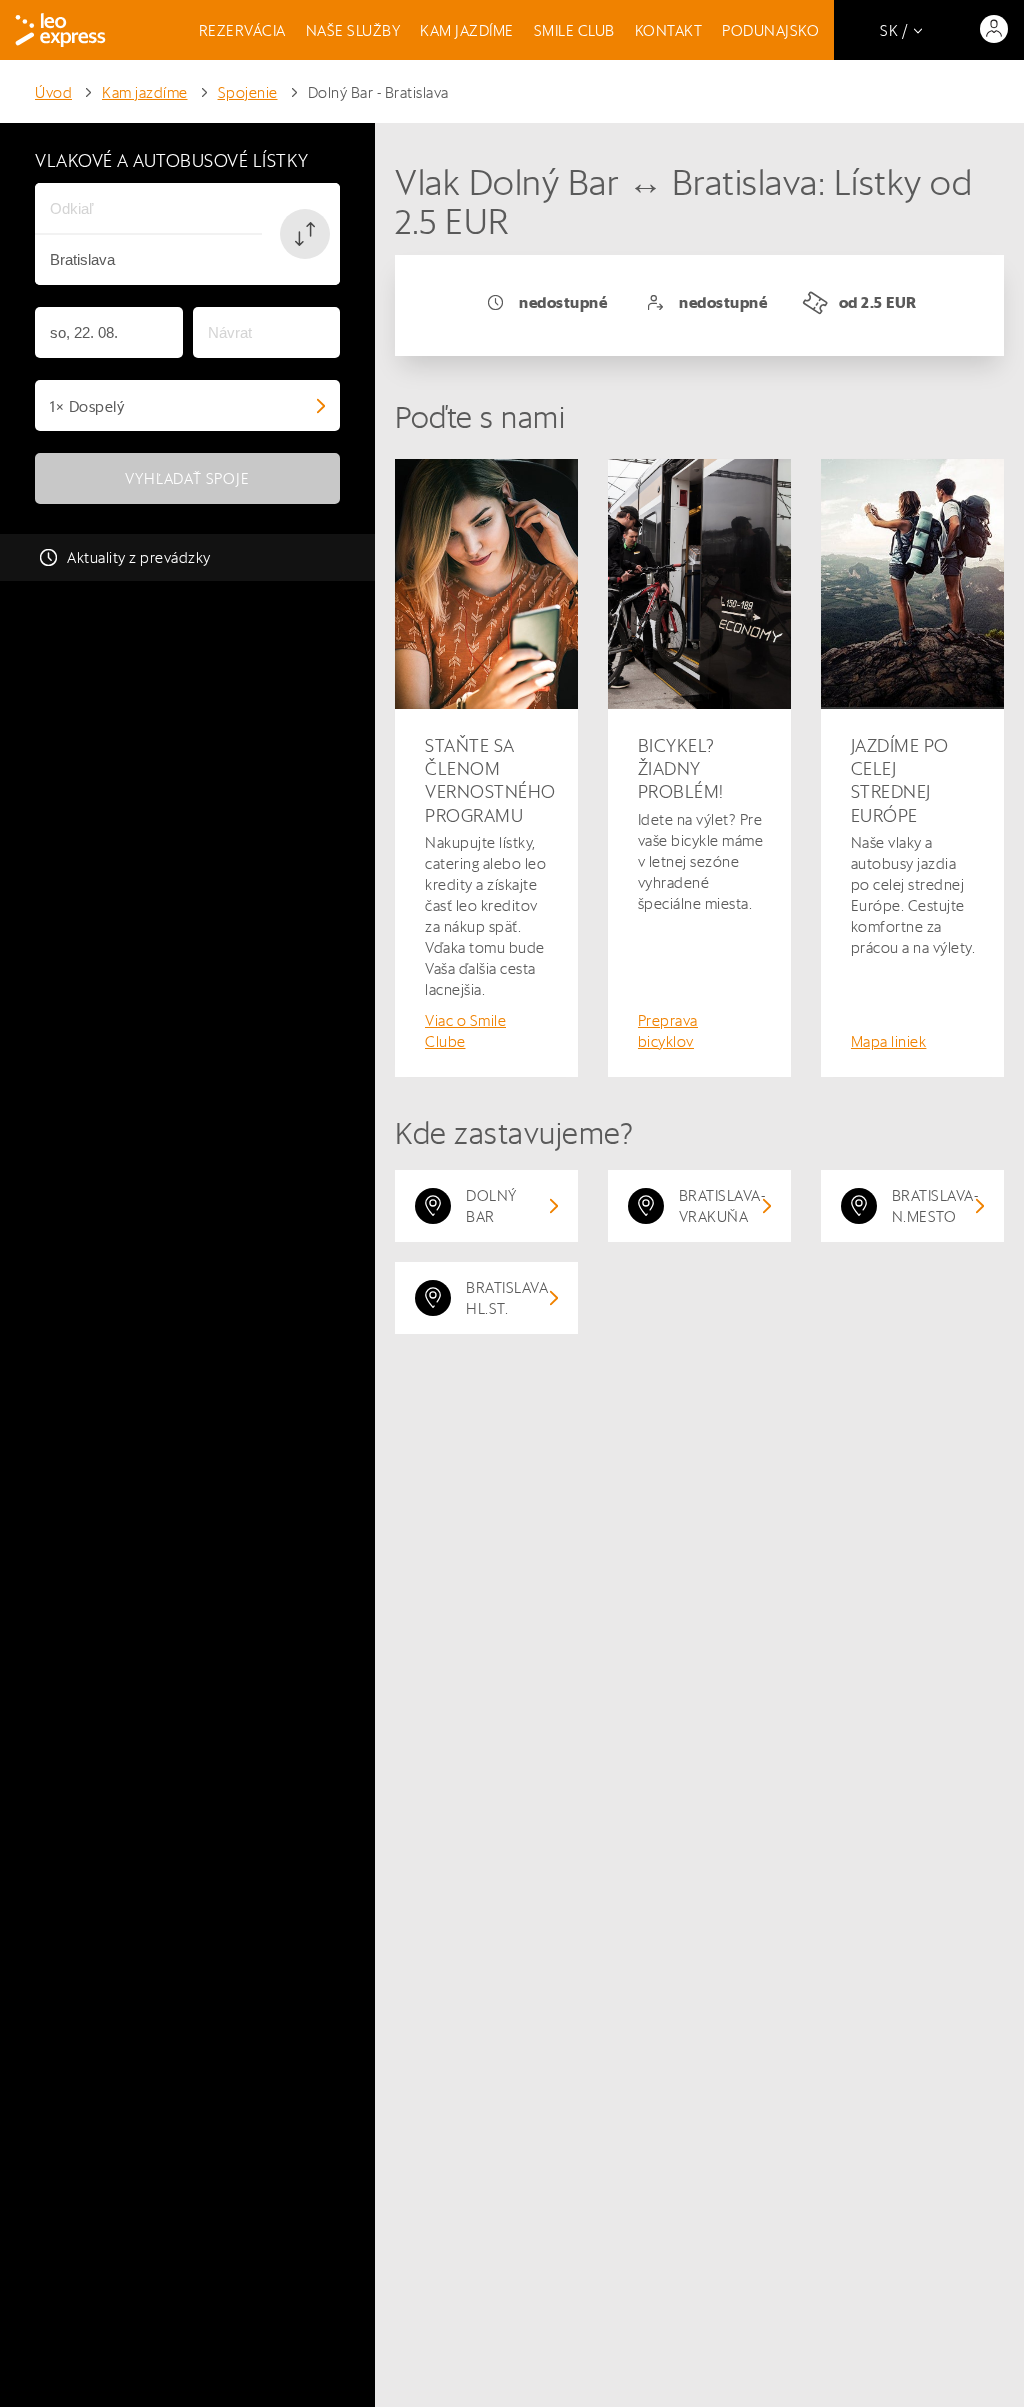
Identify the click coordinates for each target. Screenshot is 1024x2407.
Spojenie (248, 92)
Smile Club (574, 30)
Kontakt (669, 30)
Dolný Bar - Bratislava (378, 92)
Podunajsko (770, 30)
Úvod (53, 92)
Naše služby (353, 30)
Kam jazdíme (467, 30)
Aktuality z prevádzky (139, 557)
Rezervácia (242, 30)
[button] (305, 234)
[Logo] (60, 30)
